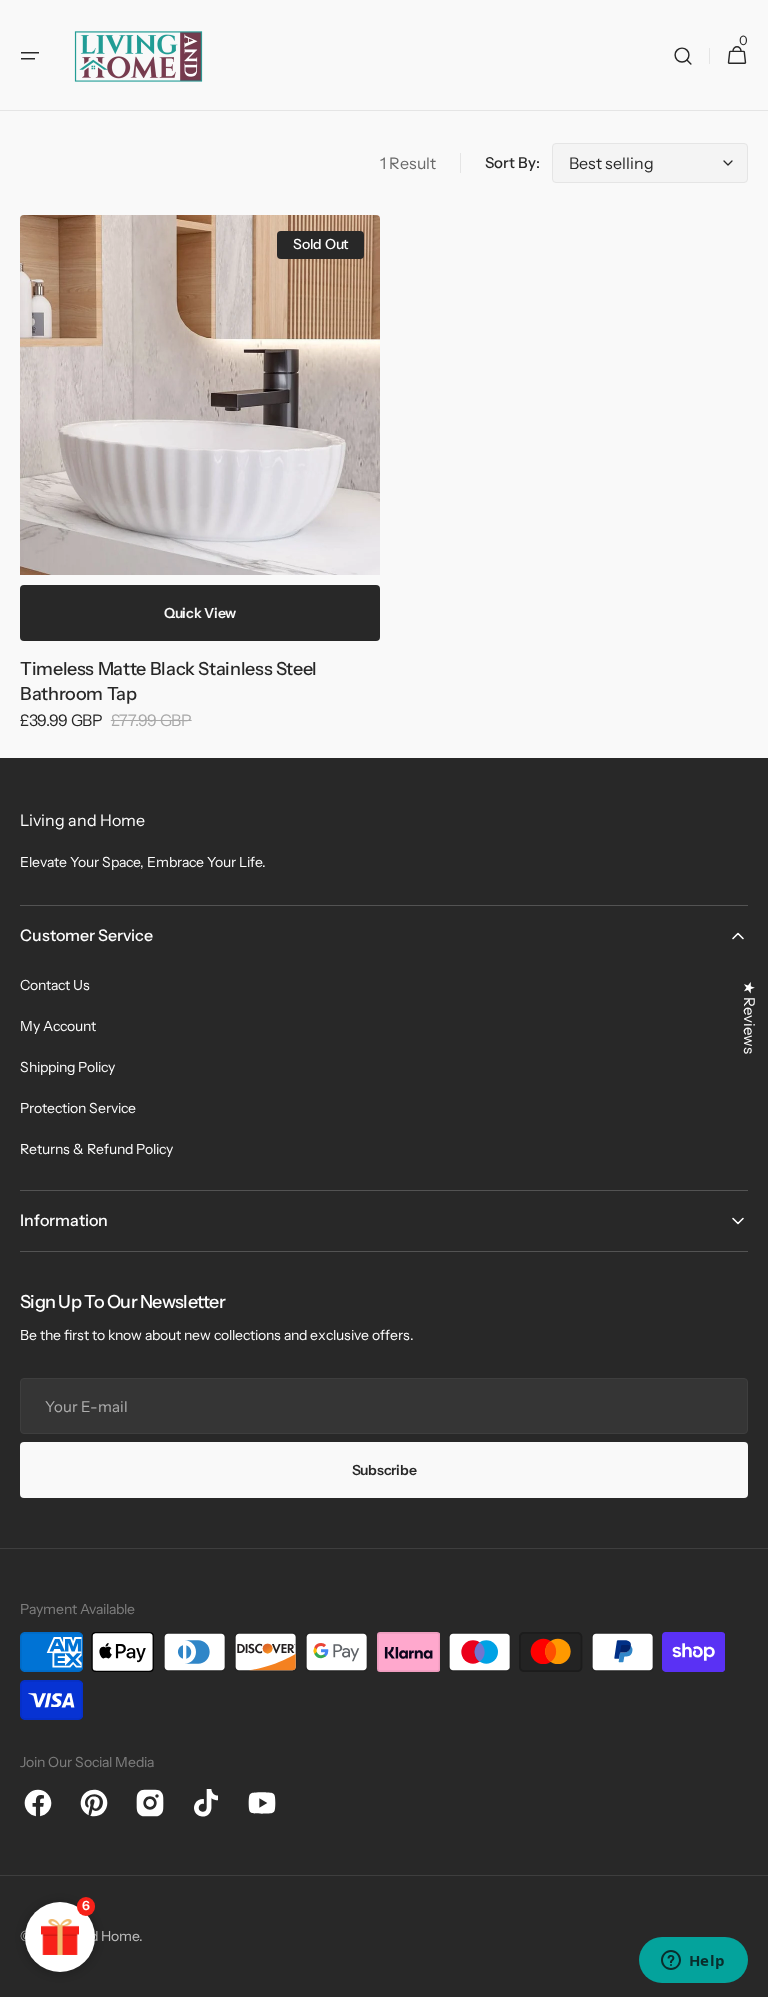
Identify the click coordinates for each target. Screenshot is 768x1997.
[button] (30, 56)
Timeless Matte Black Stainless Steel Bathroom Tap (168, 681)
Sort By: (512, 162)
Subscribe (384, 1470)
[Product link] (200, 486)
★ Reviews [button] (749, 1017)
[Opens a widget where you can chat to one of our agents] (693, 1962)
